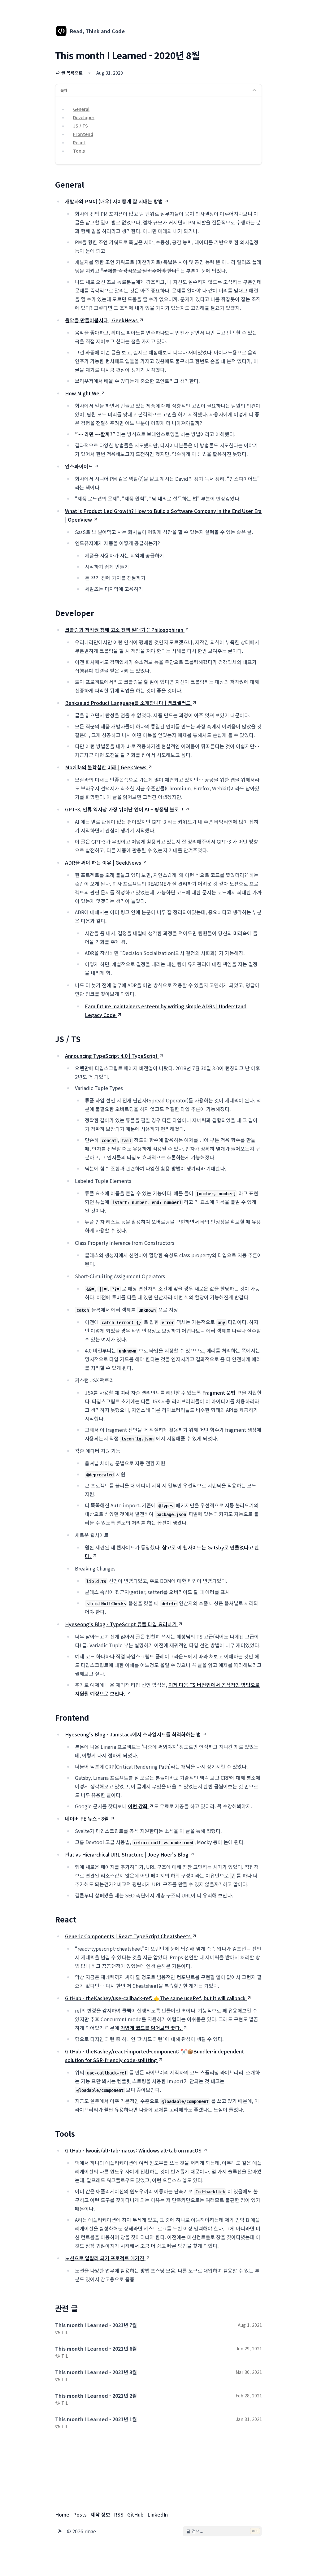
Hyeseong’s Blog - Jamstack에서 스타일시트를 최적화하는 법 (133, 1734)
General (81, 109)
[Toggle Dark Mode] (60, 2531)
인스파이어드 (79, 466)
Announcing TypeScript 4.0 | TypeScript (111, 1056)
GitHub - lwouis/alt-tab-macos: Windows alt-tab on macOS (133, 2150)
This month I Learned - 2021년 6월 (96, 2348)
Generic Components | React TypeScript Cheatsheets (128, 1936)
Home (62, 2514)
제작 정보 (100, 2514)
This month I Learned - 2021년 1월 (96, 2419)
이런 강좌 (138, 1806)
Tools (79, 151)
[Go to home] (61, 31)
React (79, 142)
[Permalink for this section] (89, 184)
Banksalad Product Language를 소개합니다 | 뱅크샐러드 (128, 703)
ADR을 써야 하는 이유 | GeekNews (103, 862)
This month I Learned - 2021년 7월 (96, 2325)
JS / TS (80, 126)
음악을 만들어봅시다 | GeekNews (101, 320)
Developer (84, 117)
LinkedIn (158, 2514)
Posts (80, 2514)
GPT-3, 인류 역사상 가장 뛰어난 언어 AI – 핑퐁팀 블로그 (124, 809)
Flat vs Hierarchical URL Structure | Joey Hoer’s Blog (127, 1854)
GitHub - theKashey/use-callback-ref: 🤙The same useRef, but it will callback (155, 1998)
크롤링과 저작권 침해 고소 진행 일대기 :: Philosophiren (124, 630)
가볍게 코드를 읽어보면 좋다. (151, 2028)
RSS (119, 2514)
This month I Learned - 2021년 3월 (96, 2372)
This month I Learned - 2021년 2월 (96, 2396)
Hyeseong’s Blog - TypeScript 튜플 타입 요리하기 (121, 1624)
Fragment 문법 (219, 1392)
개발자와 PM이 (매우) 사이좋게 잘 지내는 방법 (114, 201)
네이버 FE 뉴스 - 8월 (87, 1818)
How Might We (82, 393)
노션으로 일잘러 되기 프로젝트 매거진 (105, 2258)
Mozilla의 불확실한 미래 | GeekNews (106, 767)
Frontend (83, 134)
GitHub (135, 2514)
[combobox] (222, 2531)
